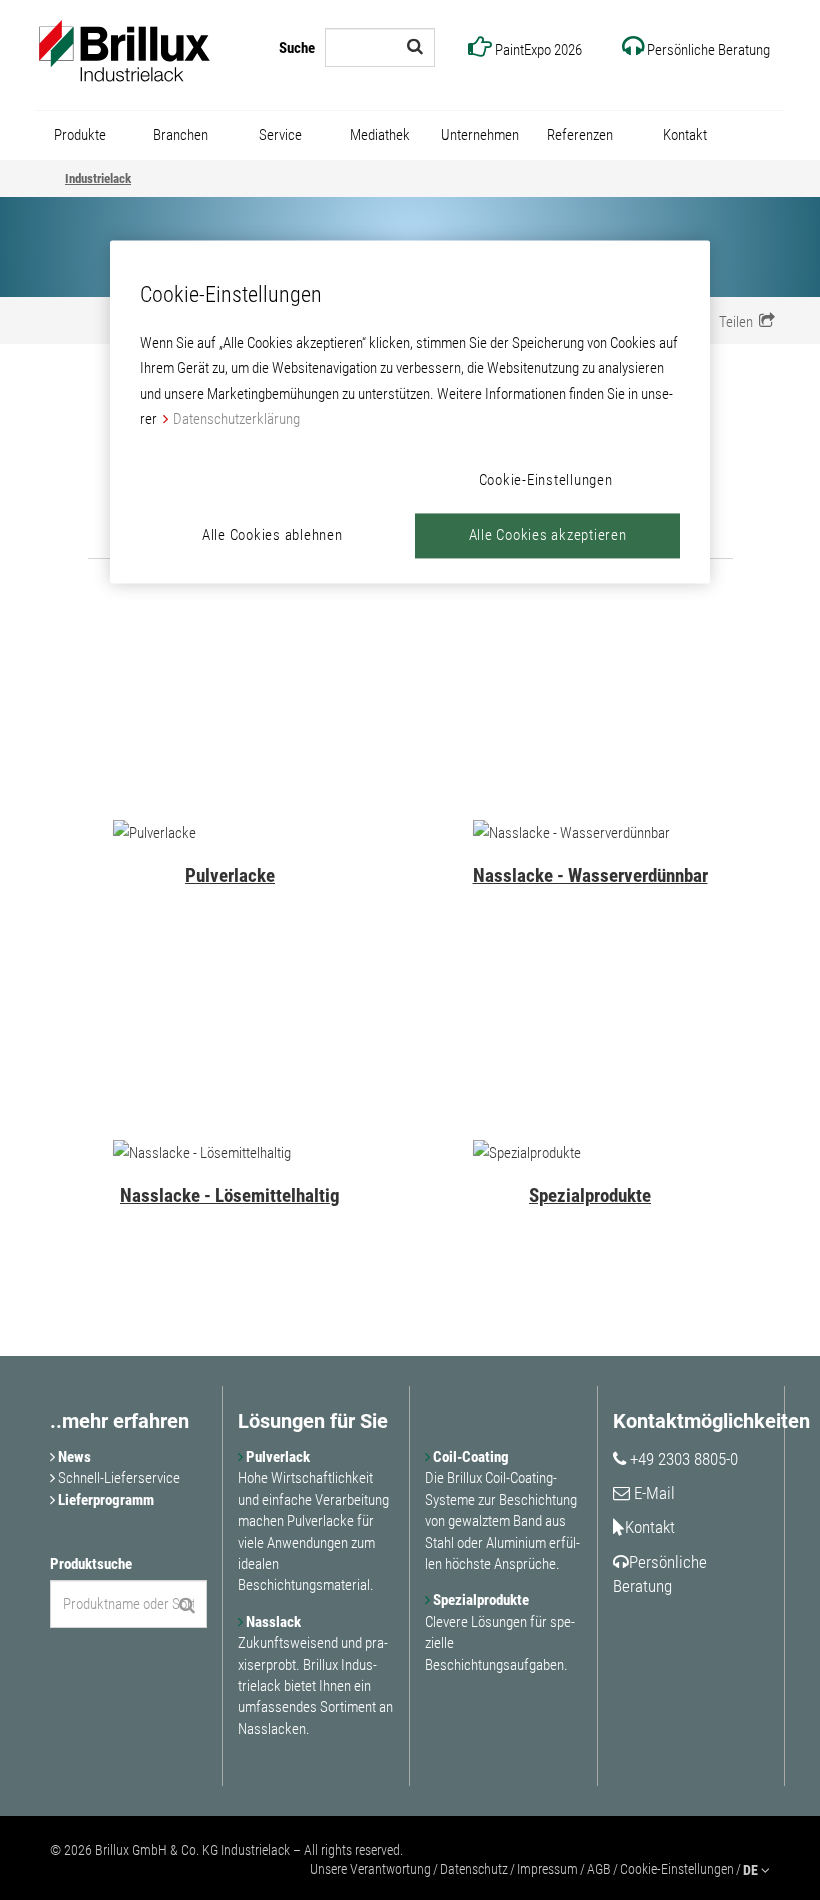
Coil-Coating (469, 1457)
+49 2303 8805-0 (682, 1459)
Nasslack (272, 1622)
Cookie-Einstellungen (677, 1869)
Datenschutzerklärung (236, 420)
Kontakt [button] (685, 135)
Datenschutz (474, 1869)
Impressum (547, 1869)
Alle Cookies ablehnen (272, 535)
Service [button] (280, 135)
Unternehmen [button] (480, 135)
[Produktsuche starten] (187, 1605)
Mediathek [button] (380, 135)
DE (752, 1870)
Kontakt (650, 1527)
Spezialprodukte (479, 1600)
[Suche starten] (415, 46)
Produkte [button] (80, 135)
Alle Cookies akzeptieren (548, 535)
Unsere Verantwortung (370, 1869)
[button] (747, 320)
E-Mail (652, 1493)
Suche (297, 48)
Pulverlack (276, 1457)
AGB (599, 1869)
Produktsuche (91, 1564)
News (73, 1457)
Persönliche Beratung (660, 1574)
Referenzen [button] (580, 135)
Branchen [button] (180, 135)
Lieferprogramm (104, 1500)
